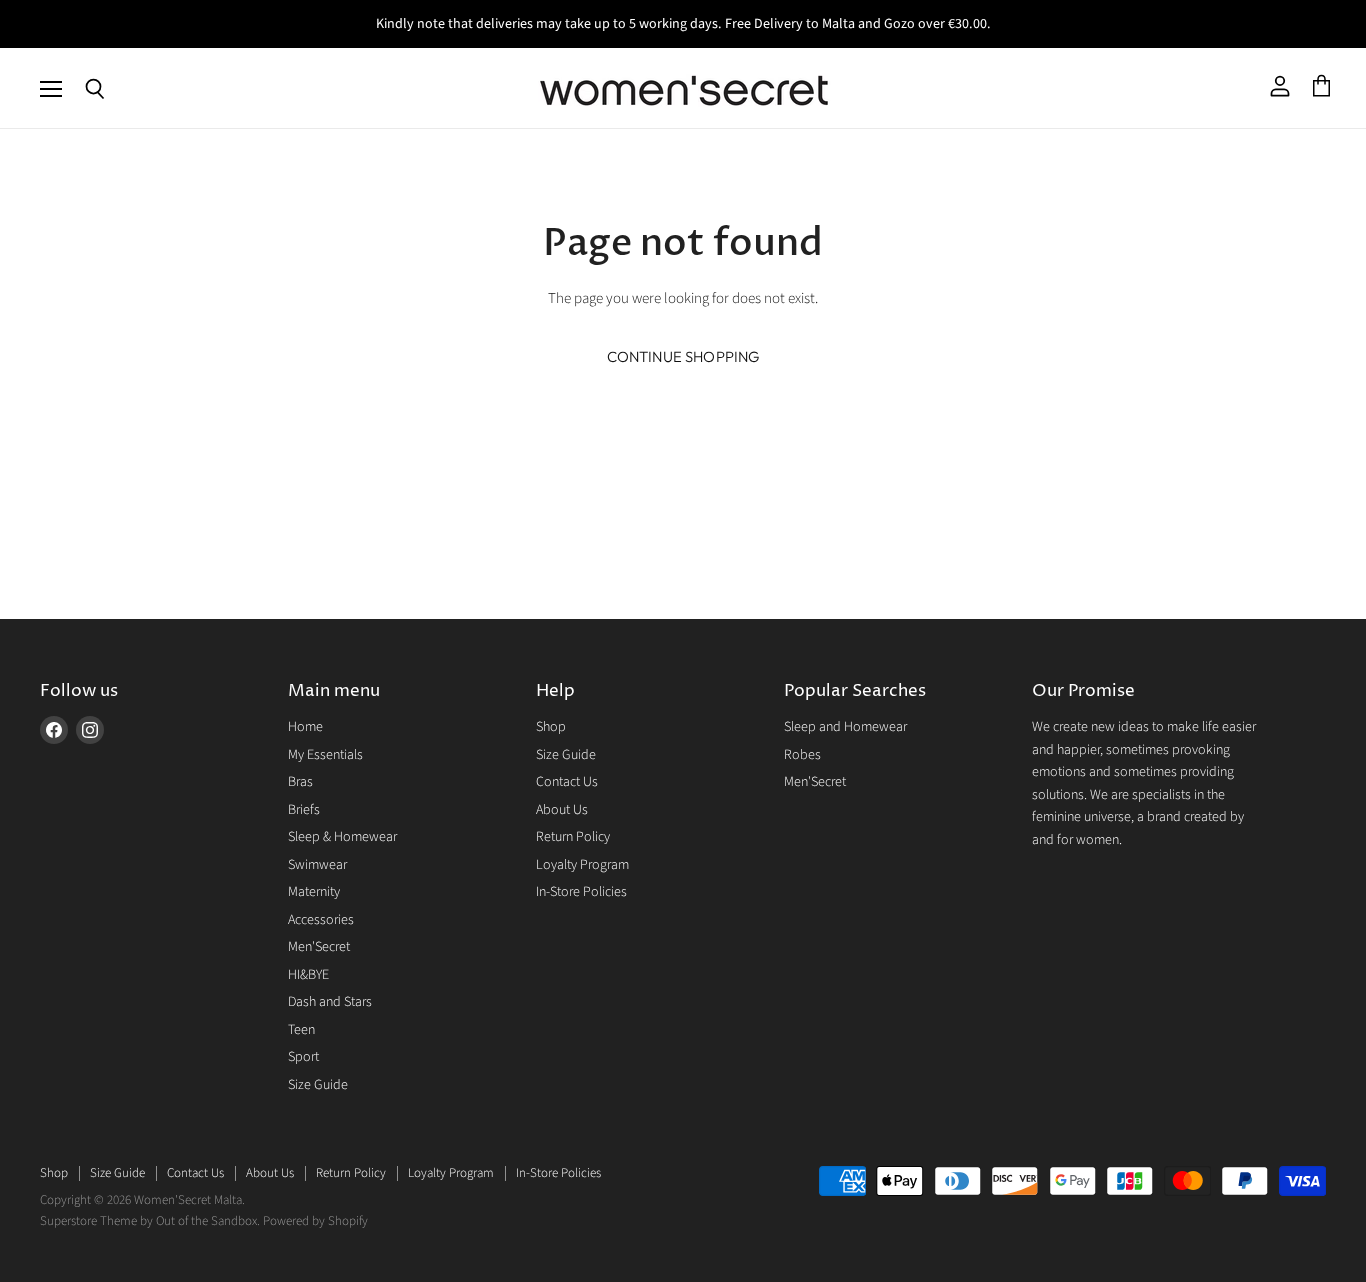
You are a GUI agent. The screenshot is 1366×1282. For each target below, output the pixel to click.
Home (305, 727)
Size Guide (318, 1085)
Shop (551, 727)
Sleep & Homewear (342, 837)
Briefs (304, 810)
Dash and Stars (330, 1002)
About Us (562, 810)
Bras (300, 782)
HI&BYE (308, 975)
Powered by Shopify (315, 1221)
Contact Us (567, 782)
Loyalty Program (582, 865)
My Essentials (325, 755)
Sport (303, 1057)
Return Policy (573, 837)
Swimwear (317, 865)
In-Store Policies (581, 892)
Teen (301, 1030)
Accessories (321, 920)
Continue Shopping (683, 356)
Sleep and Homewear (845, 727)
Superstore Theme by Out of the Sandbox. (150, 1221)
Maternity (314, 892)
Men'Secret (319, 947)
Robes (802, 755)
